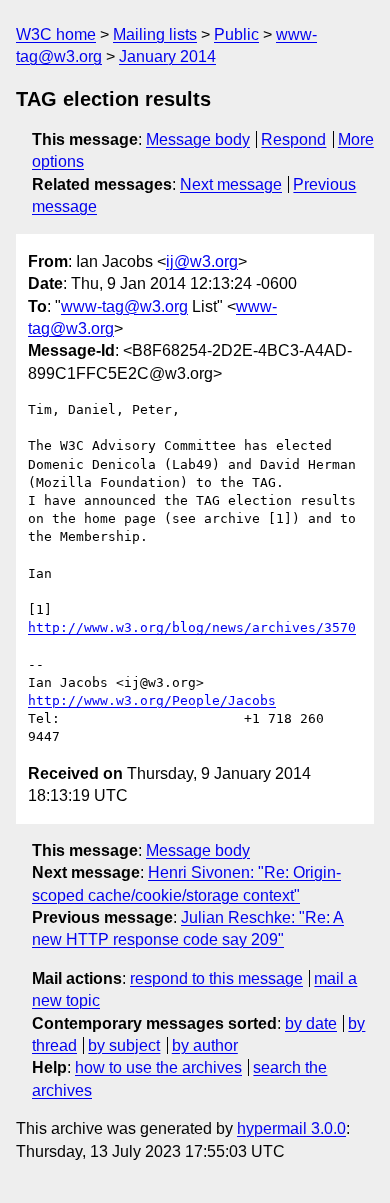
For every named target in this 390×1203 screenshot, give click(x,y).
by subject (124, 1045)
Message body (198, 139)
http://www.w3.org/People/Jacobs (152, 700)
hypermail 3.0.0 (291, 1128)
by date (311, 1023)
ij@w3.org (202, 261)
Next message (231, 184)
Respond (293, 139)
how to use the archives (158, 1067)
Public (236, 34)
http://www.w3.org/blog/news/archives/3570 (192, 627)
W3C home (56, 34)
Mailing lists (155, 34)
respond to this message (216, 978)
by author (205, 1045)
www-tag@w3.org (124, 306)
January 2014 (167, 56)
